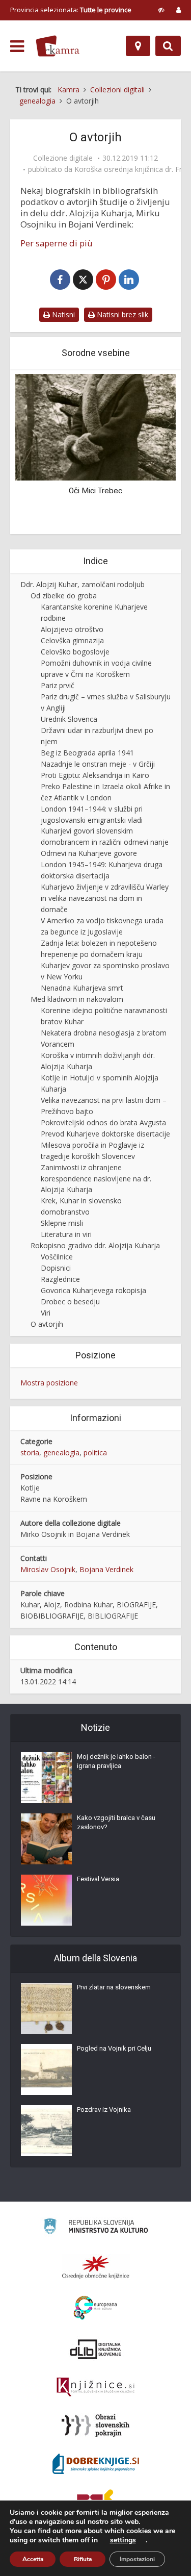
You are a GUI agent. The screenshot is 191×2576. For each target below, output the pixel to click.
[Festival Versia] (46, 1900)
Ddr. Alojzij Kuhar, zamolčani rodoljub (83, 584)
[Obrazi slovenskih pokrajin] (95, 2426)
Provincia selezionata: (71, 10)
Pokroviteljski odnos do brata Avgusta (103, 1122)
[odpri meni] (17, 46)
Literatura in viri (66, 1234)
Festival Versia (98, 1879)
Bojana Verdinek (106, 1569)
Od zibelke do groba (64, 596)
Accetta (33, 2559)
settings (123, 2540)
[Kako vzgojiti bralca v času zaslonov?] (46, 1839)
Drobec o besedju (70, 1302)
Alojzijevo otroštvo (72, 629)
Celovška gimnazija (72, 640)
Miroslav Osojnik (48, 1569)
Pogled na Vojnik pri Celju (114, 2048)
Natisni (62, 314)
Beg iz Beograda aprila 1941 (87, 753)
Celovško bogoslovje (75, 652)
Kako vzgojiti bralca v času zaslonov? (116, 1822)
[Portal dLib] (96, 2349)
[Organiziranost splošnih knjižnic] (96, 2267)
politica (95, 1453)
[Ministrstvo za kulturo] (95, 2228)
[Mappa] (138, 46)
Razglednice (60, 1279)
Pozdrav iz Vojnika (104, 2110)
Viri (46, 1313)
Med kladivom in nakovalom (77, 999)
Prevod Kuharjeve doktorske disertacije (105, 1134)
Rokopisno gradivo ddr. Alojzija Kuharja (95, 1245)
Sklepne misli (62, 1223)
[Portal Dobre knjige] (96, 2464)
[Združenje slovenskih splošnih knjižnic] (95, 2387)
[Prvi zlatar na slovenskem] (46, 2008)
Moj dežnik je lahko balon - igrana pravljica (116, 1761)
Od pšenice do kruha (96, 491)
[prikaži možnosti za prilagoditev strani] (161, 10)
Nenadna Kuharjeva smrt (82, 988)
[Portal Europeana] (95, 2308)
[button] (150, 453)
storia (30, 1453)
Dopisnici (56, 1268)
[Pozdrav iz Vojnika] (46, 2131)
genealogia (61, 1453)
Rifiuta (83, 2559)
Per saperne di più (57, 243)
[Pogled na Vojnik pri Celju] (46, 2069)
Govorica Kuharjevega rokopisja (93, 1290)
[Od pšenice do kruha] (95, 426)
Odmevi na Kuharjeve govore (89, 853)
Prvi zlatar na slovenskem (114, 1987)
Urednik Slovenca (69, 719)
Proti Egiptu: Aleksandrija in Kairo (95, 775)
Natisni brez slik (121, 314)
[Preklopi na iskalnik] (168, 46)
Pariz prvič (58, 685)
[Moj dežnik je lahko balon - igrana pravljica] (46, 1778)
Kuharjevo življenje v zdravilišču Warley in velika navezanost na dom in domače (105, 898)
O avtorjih (47, 1324)
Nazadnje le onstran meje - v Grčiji (98, 764)
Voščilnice (57, 1257)
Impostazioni (137, 2559)
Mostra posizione (49, 1383)
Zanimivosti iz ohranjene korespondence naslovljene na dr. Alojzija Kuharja (96, 1179)
